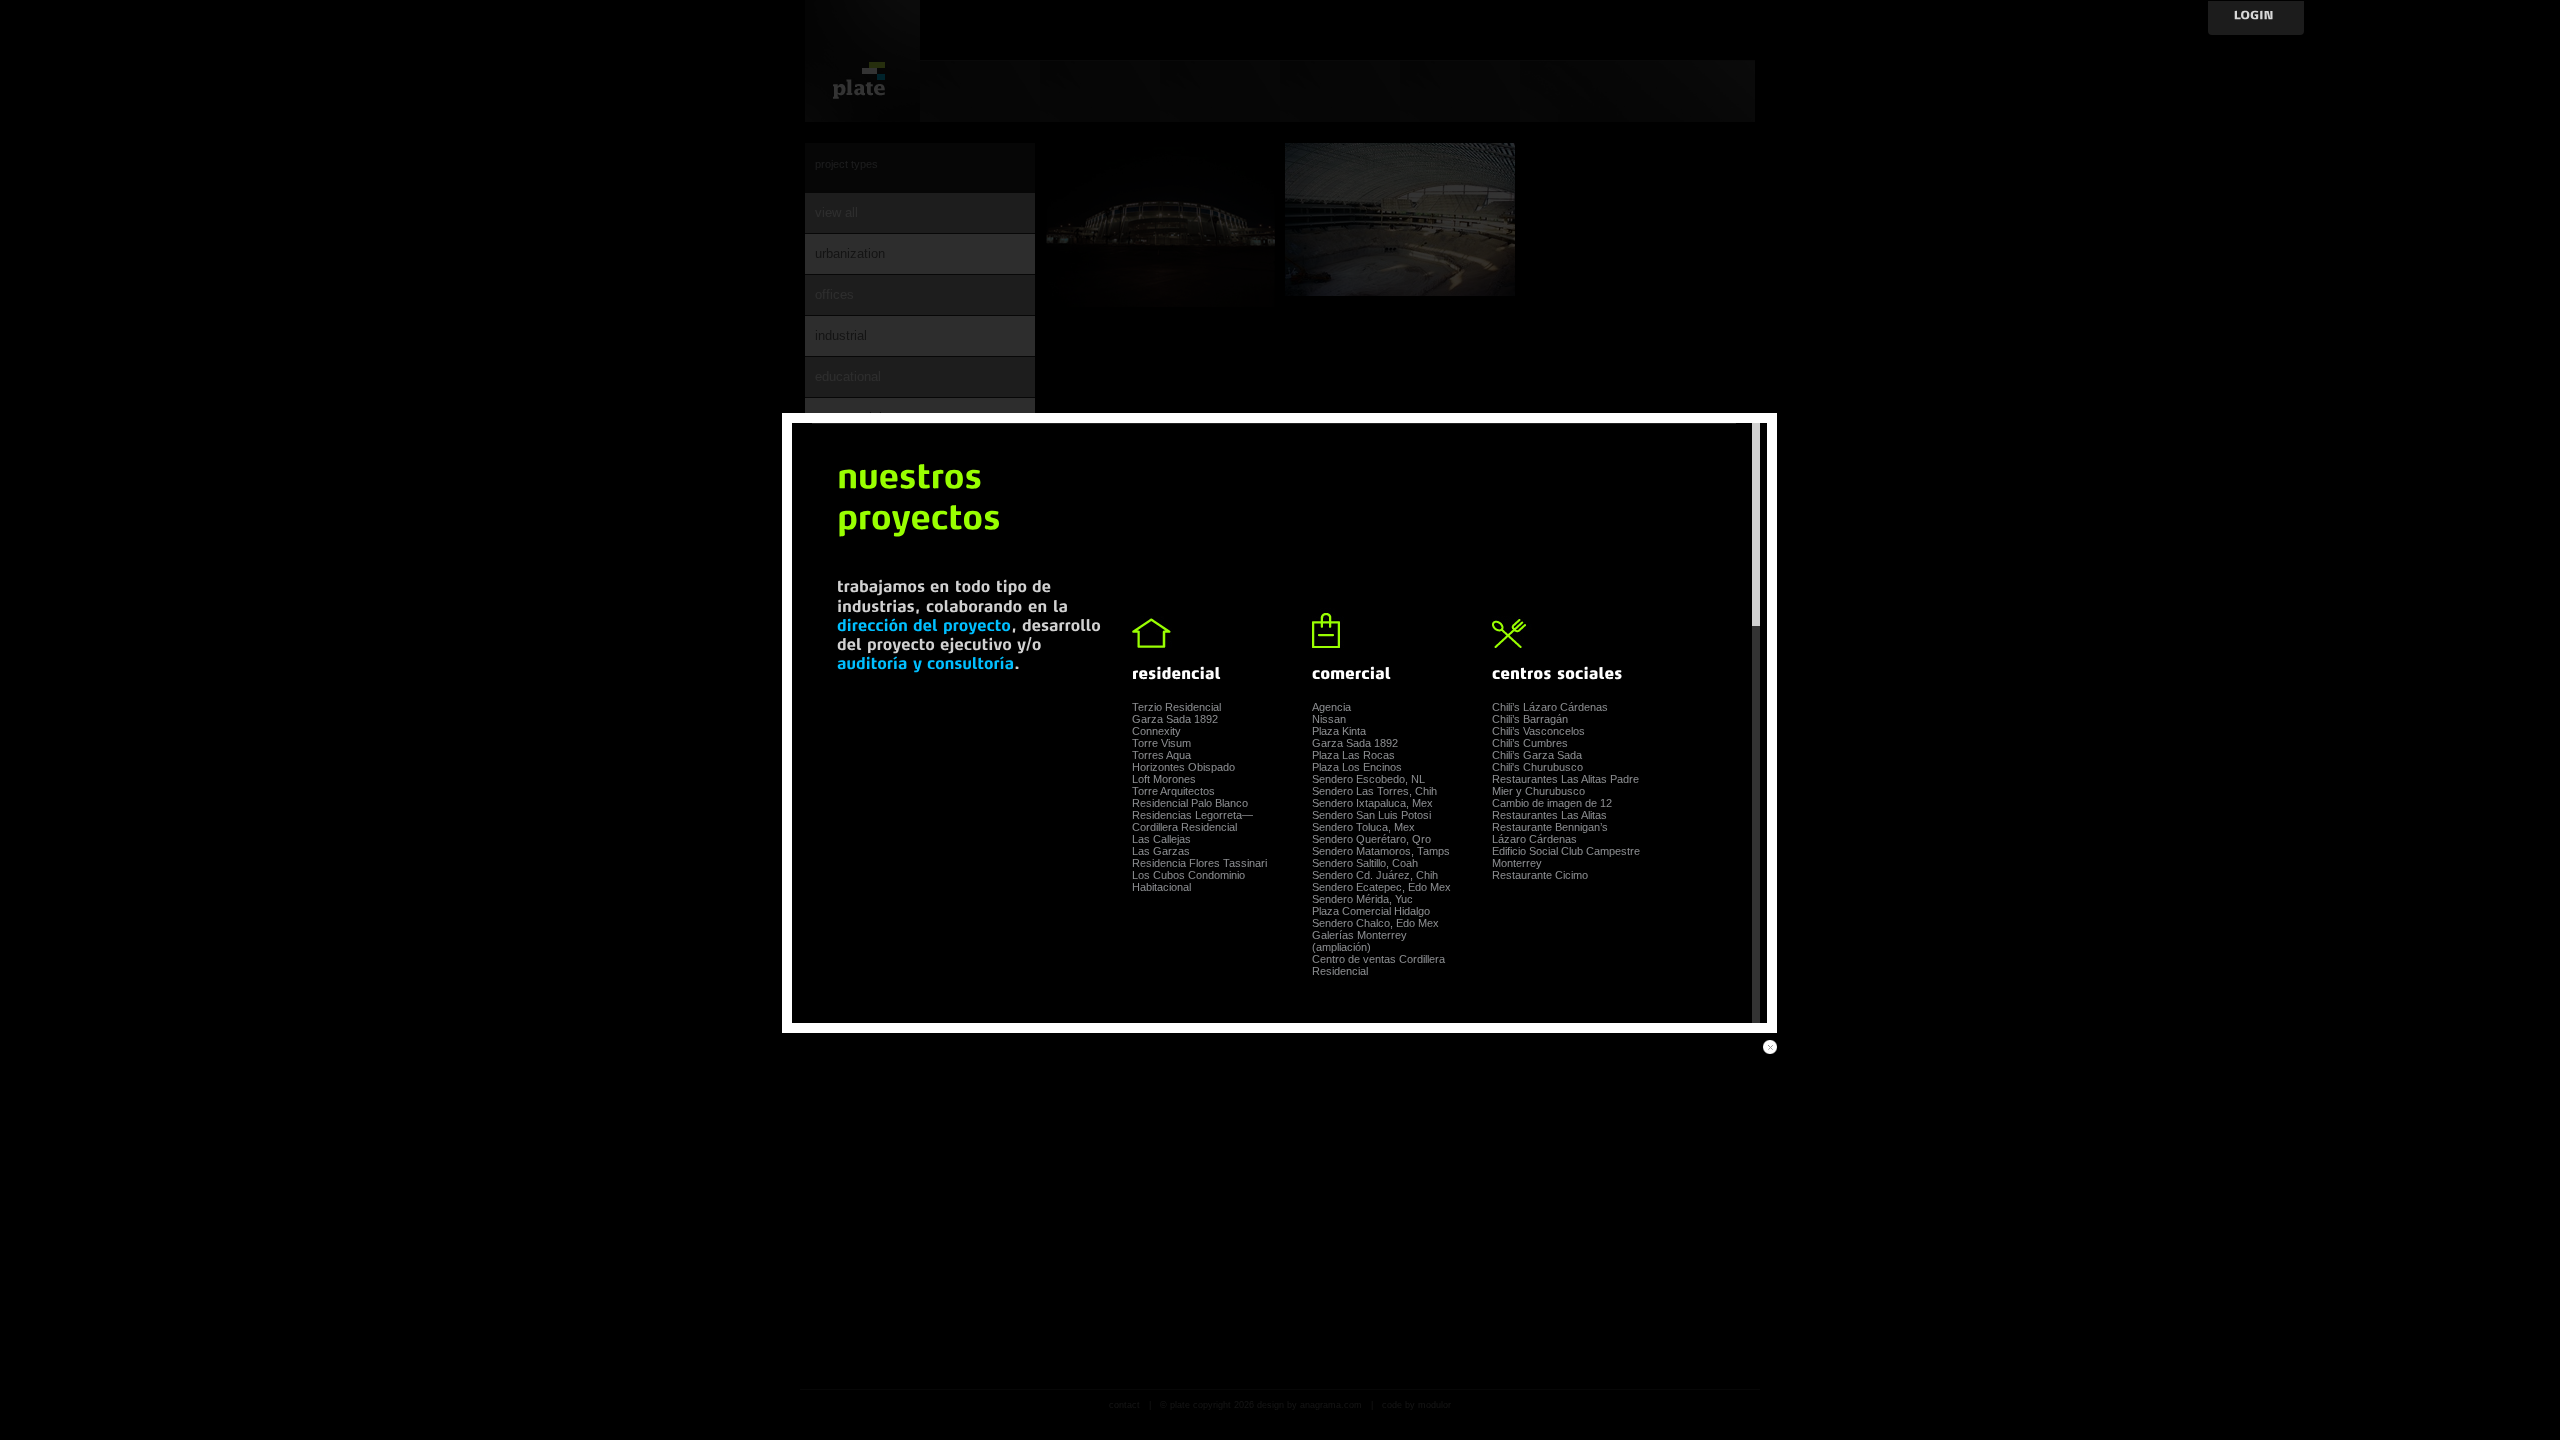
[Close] (1770, 1047)
